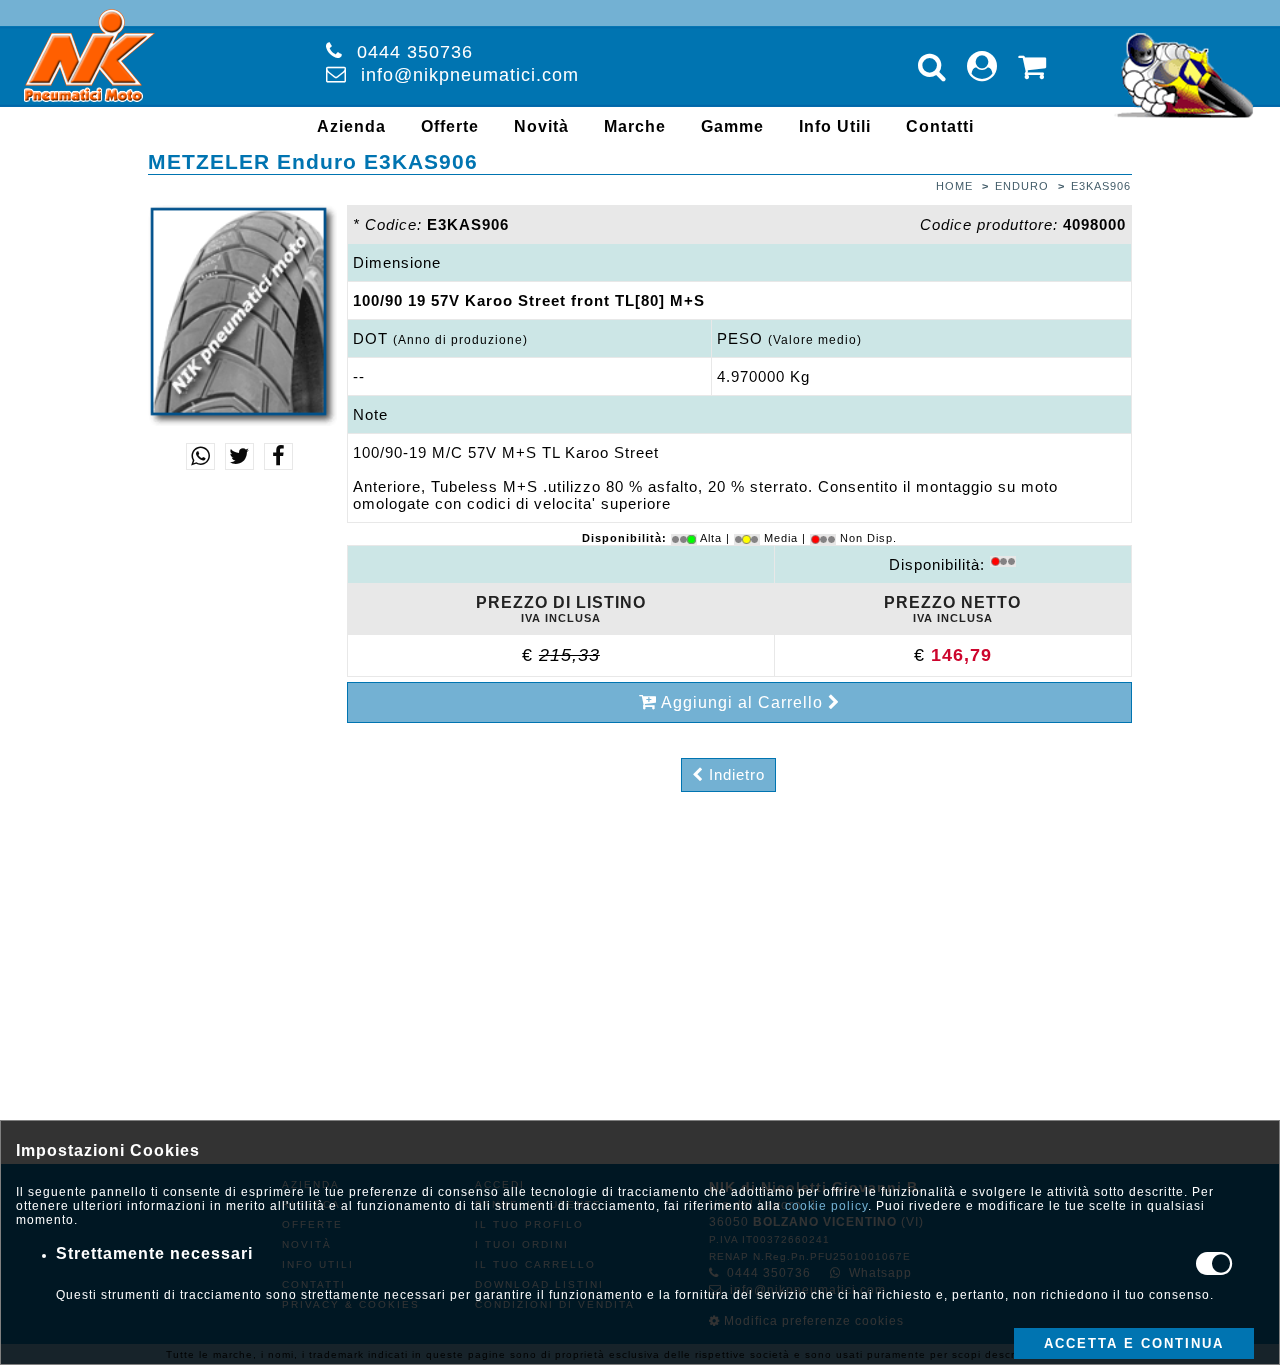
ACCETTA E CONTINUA (1134, 1343)
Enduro (1022, 186)
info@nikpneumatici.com (470, 75)
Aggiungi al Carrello (742, 702)
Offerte (450, 126)
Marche (635, 126)
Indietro (734, 774)
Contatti (940, 126)
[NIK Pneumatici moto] (90, 101)
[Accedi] (982, 66)
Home (954, 186)
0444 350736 (415, 52)
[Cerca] (932, 66)
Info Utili (835, 126)
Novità (541, 126)
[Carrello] (1032, 66)
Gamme (732, 126)
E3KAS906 (1101, 186)
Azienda (351, 126)
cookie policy (826, 1206)
